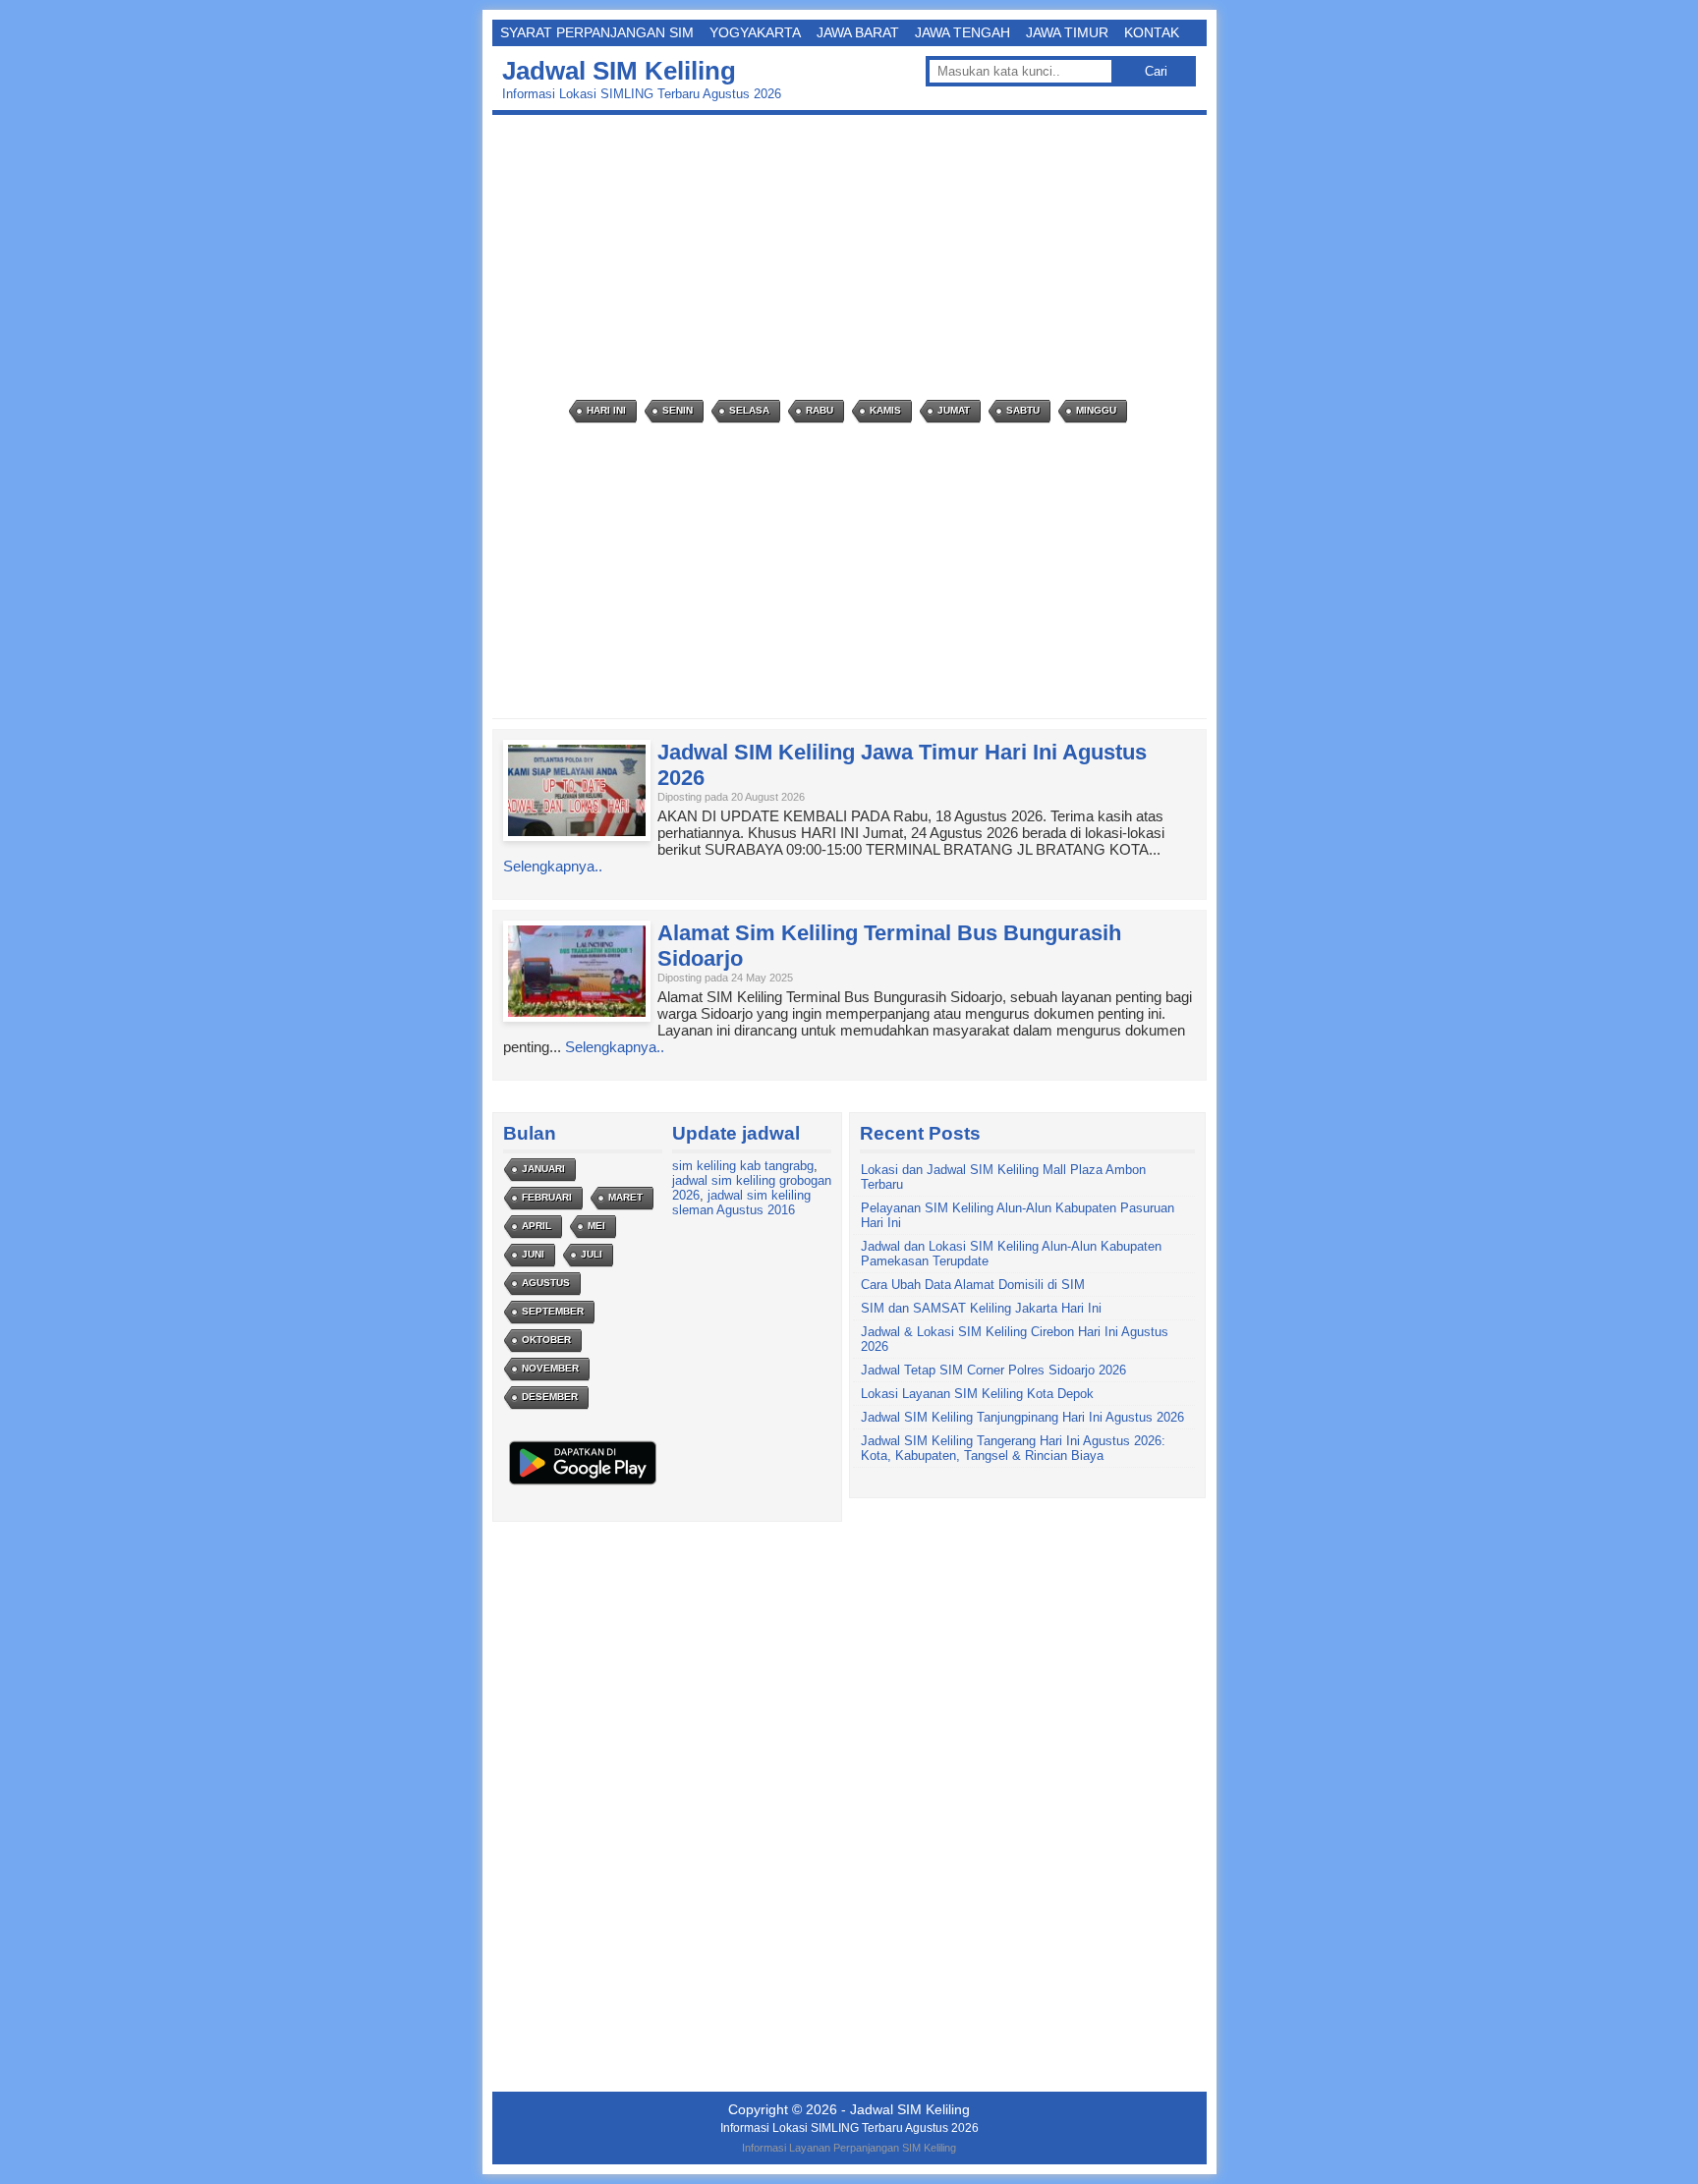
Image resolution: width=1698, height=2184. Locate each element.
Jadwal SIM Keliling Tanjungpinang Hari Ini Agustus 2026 (1022, 1417)
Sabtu (1023, 410)
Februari (547, 1197)
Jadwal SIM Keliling (619, 71)
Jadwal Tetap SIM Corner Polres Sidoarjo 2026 (993, 1370)
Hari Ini (606, 410)
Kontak (1152, 32)
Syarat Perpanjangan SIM (597, 32)
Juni (533, 1254)
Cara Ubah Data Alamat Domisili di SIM (973, 1285)
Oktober (546, 1340)
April (537, 1226)
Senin (678, 410)
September (553, 1311)
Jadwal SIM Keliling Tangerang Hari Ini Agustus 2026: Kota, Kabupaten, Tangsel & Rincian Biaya (1013, 1448)
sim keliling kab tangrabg (743, 1166)
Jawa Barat (858, 32)
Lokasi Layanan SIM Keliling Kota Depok (977, 1394)
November (550, 1368)
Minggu (1096, 410)
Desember (550, 1397)
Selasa (749, 410)
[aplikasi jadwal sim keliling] (583, 1484)
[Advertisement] (854, 257)
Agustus (546, 1283)
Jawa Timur (1067, 32)
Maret (625, 1197)
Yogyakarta (755, 32)
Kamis (885, 410)
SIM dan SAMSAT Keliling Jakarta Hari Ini (981, 1308)
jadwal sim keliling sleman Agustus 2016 (741, 1203)
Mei (596, 1226)
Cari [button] (1156, 71)
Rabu (820, 410)
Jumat (954, 410)
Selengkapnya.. (553, 866)
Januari (543, 1169)
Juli (592, 1254)
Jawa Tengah (962, 32)
